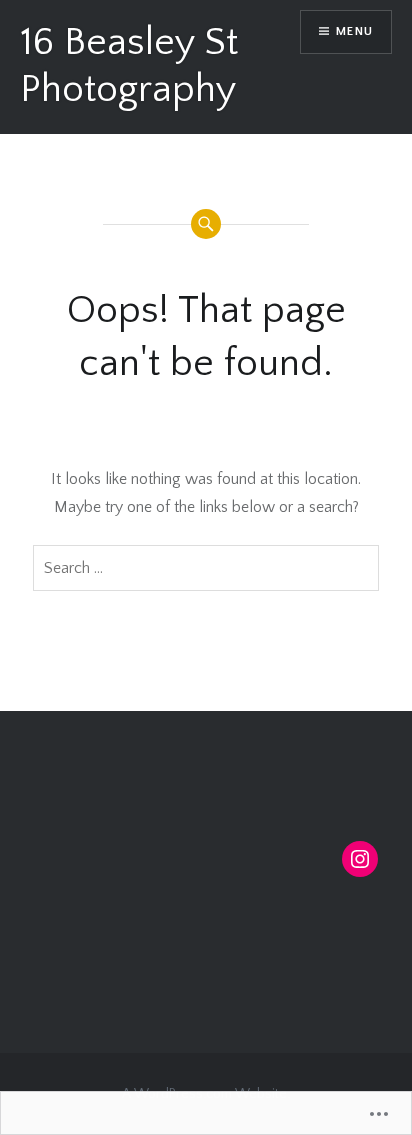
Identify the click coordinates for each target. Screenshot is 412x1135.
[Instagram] (360, 859)
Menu (354, 31)
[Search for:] (206, 568)
